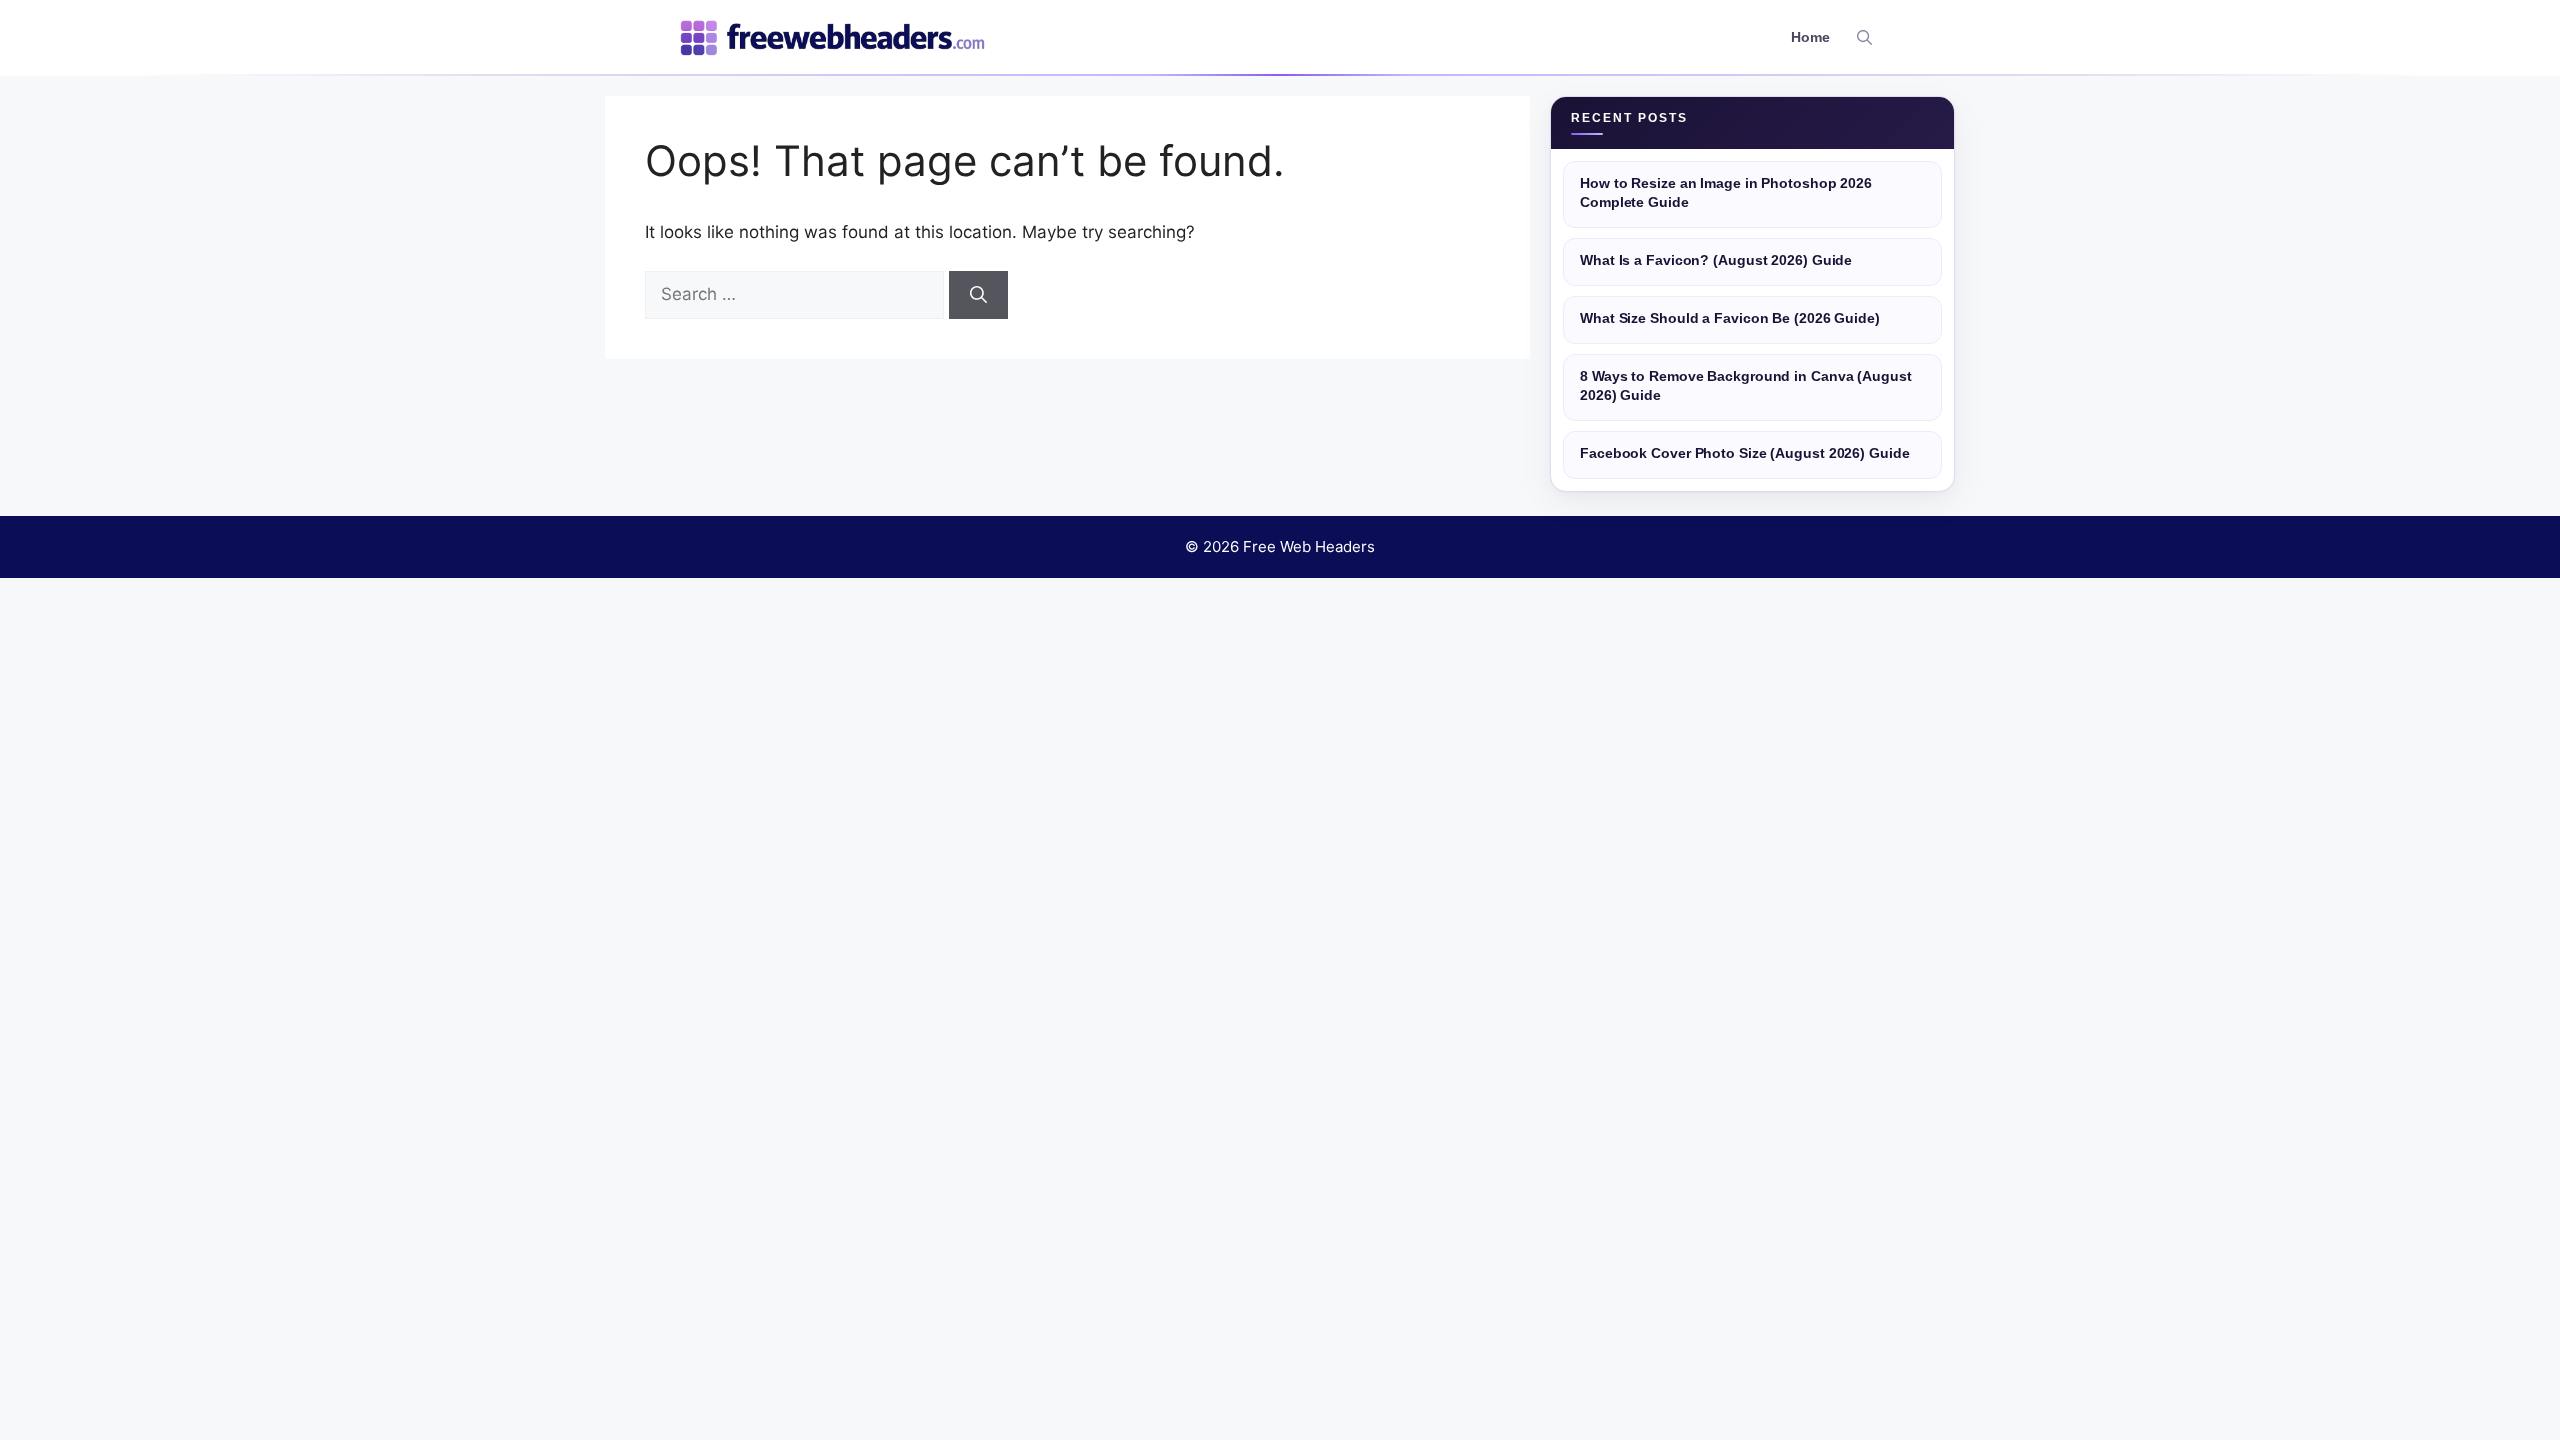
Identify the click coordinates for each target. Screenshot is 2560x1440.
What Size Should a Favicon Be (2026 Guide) (1730, 318)
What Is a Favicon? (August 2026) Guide (1716, 260)
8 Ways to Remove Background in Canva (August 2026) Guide (1746, 386)
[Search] (978, 295)
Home (1810, 37)
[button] (1864, 38)
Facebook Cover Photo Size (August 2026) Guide (1745, 453)
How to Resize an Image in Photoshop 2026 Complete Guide (1726, 193)
